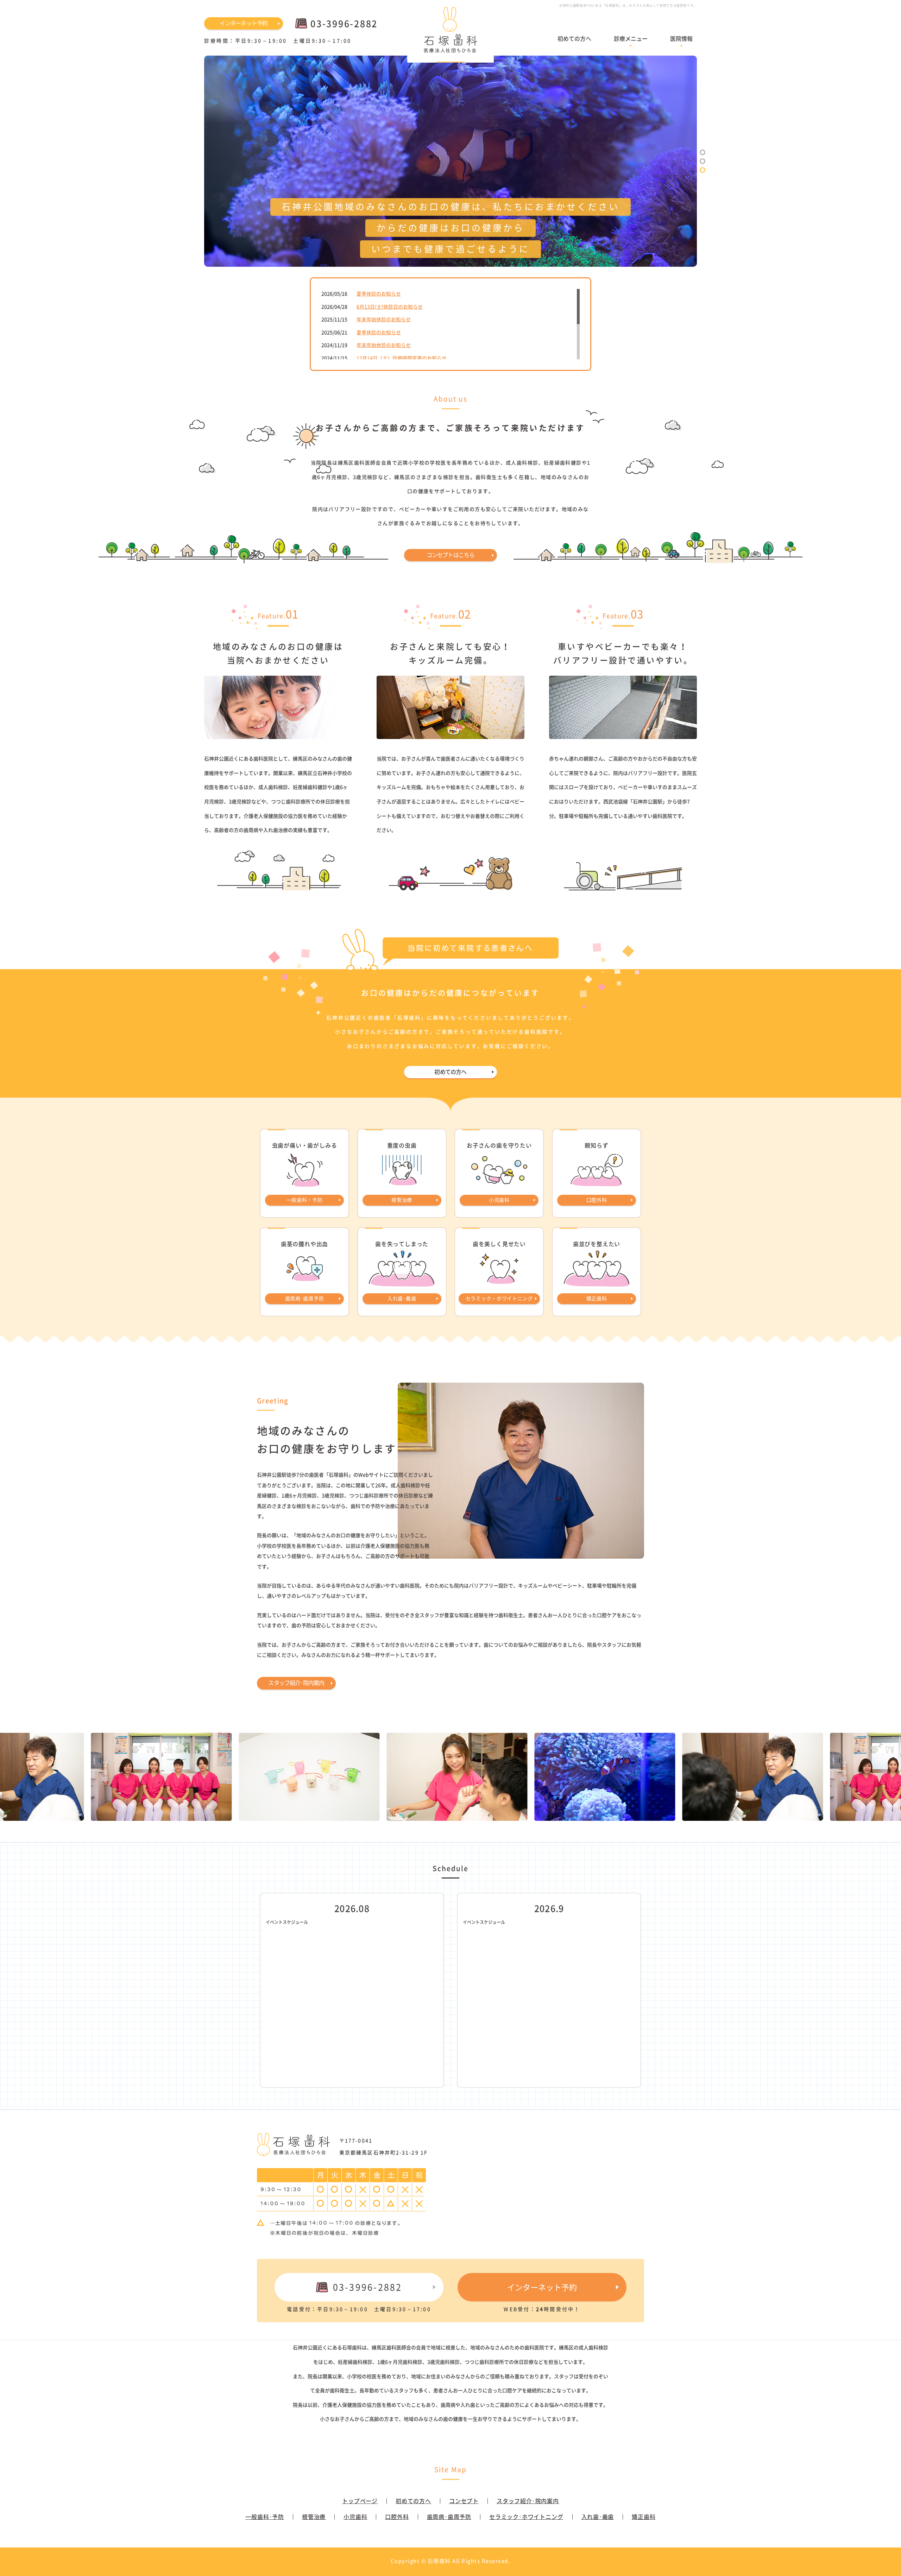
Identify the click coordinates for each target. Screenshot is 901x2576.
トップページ (360, 2501)
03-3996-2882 (368, 2287)
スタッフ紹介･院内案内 (296, 1682)
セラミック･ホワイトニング (526, 2517)
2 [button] (702, 161)
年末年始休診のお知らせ (384, 319)
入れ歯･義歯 (598, 2517)
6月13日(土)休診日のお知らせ (390, 307)
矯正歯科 (644, 2517)
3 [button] (702, 170)
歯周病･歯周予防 (449, 2517)
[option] (450, 161)
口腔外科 (397, 2517)
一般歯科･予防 (265, 2517)
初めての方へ (574, 38)
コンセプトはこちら (451, 555)
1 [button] (702, 152)
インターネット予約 (244, 23)
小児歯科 (355, 2517)
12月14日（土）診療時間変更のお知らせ (402, 358)
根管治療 (314, 2517)
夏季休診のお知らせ (379, 293)
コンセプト (464, 2501)
